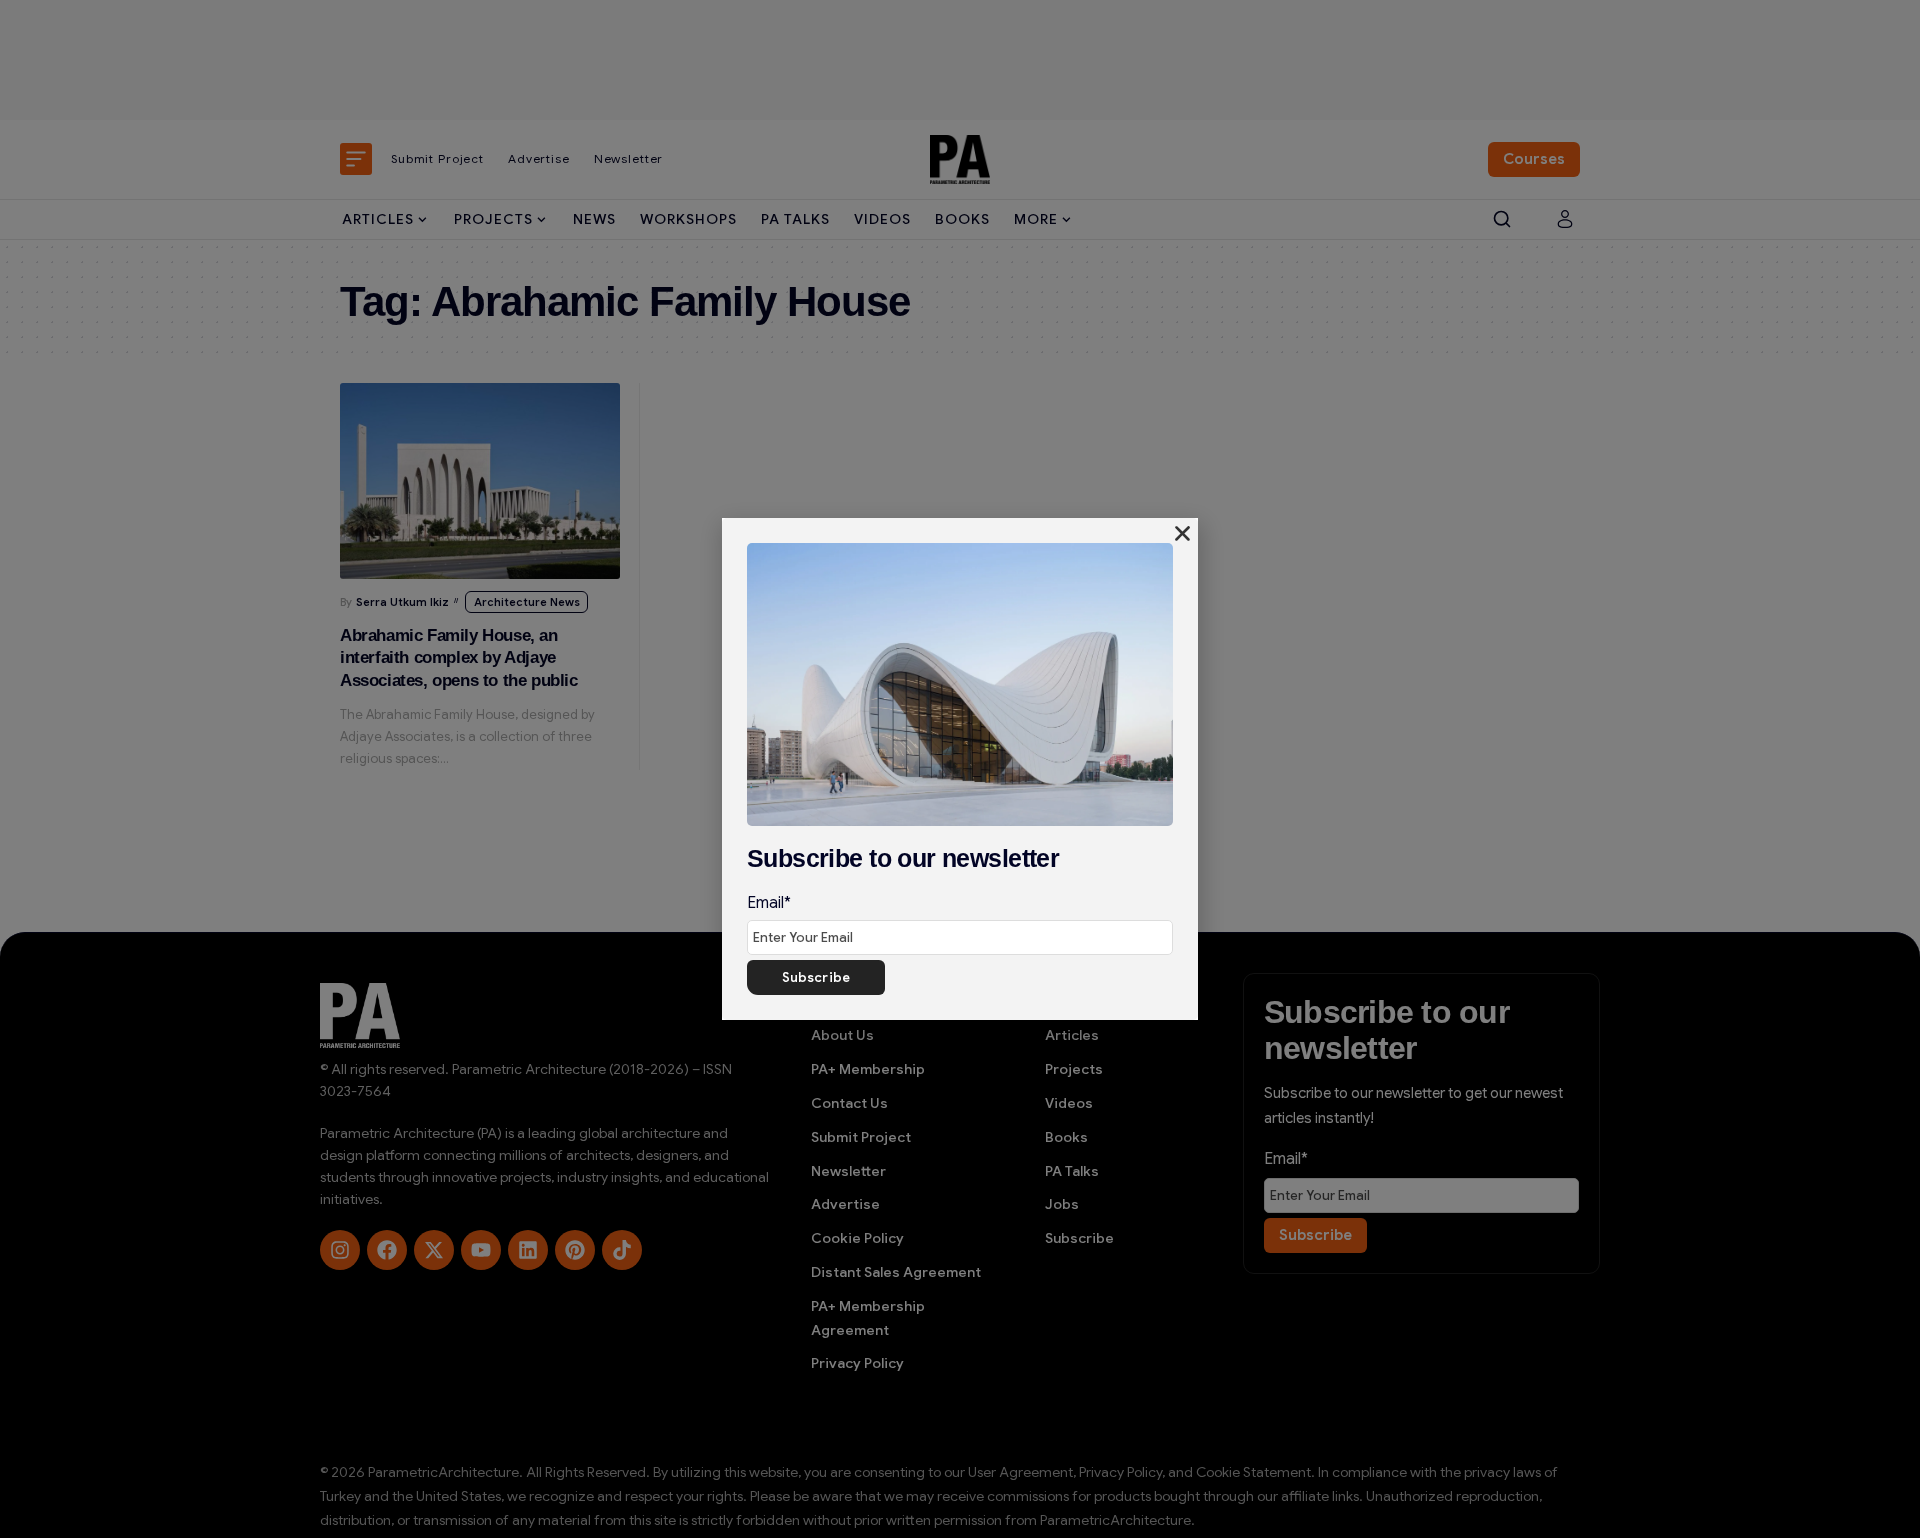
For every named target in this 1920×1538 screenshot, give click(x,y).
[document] (960, 769)
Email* (769, 903)
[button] (1182, 533)
